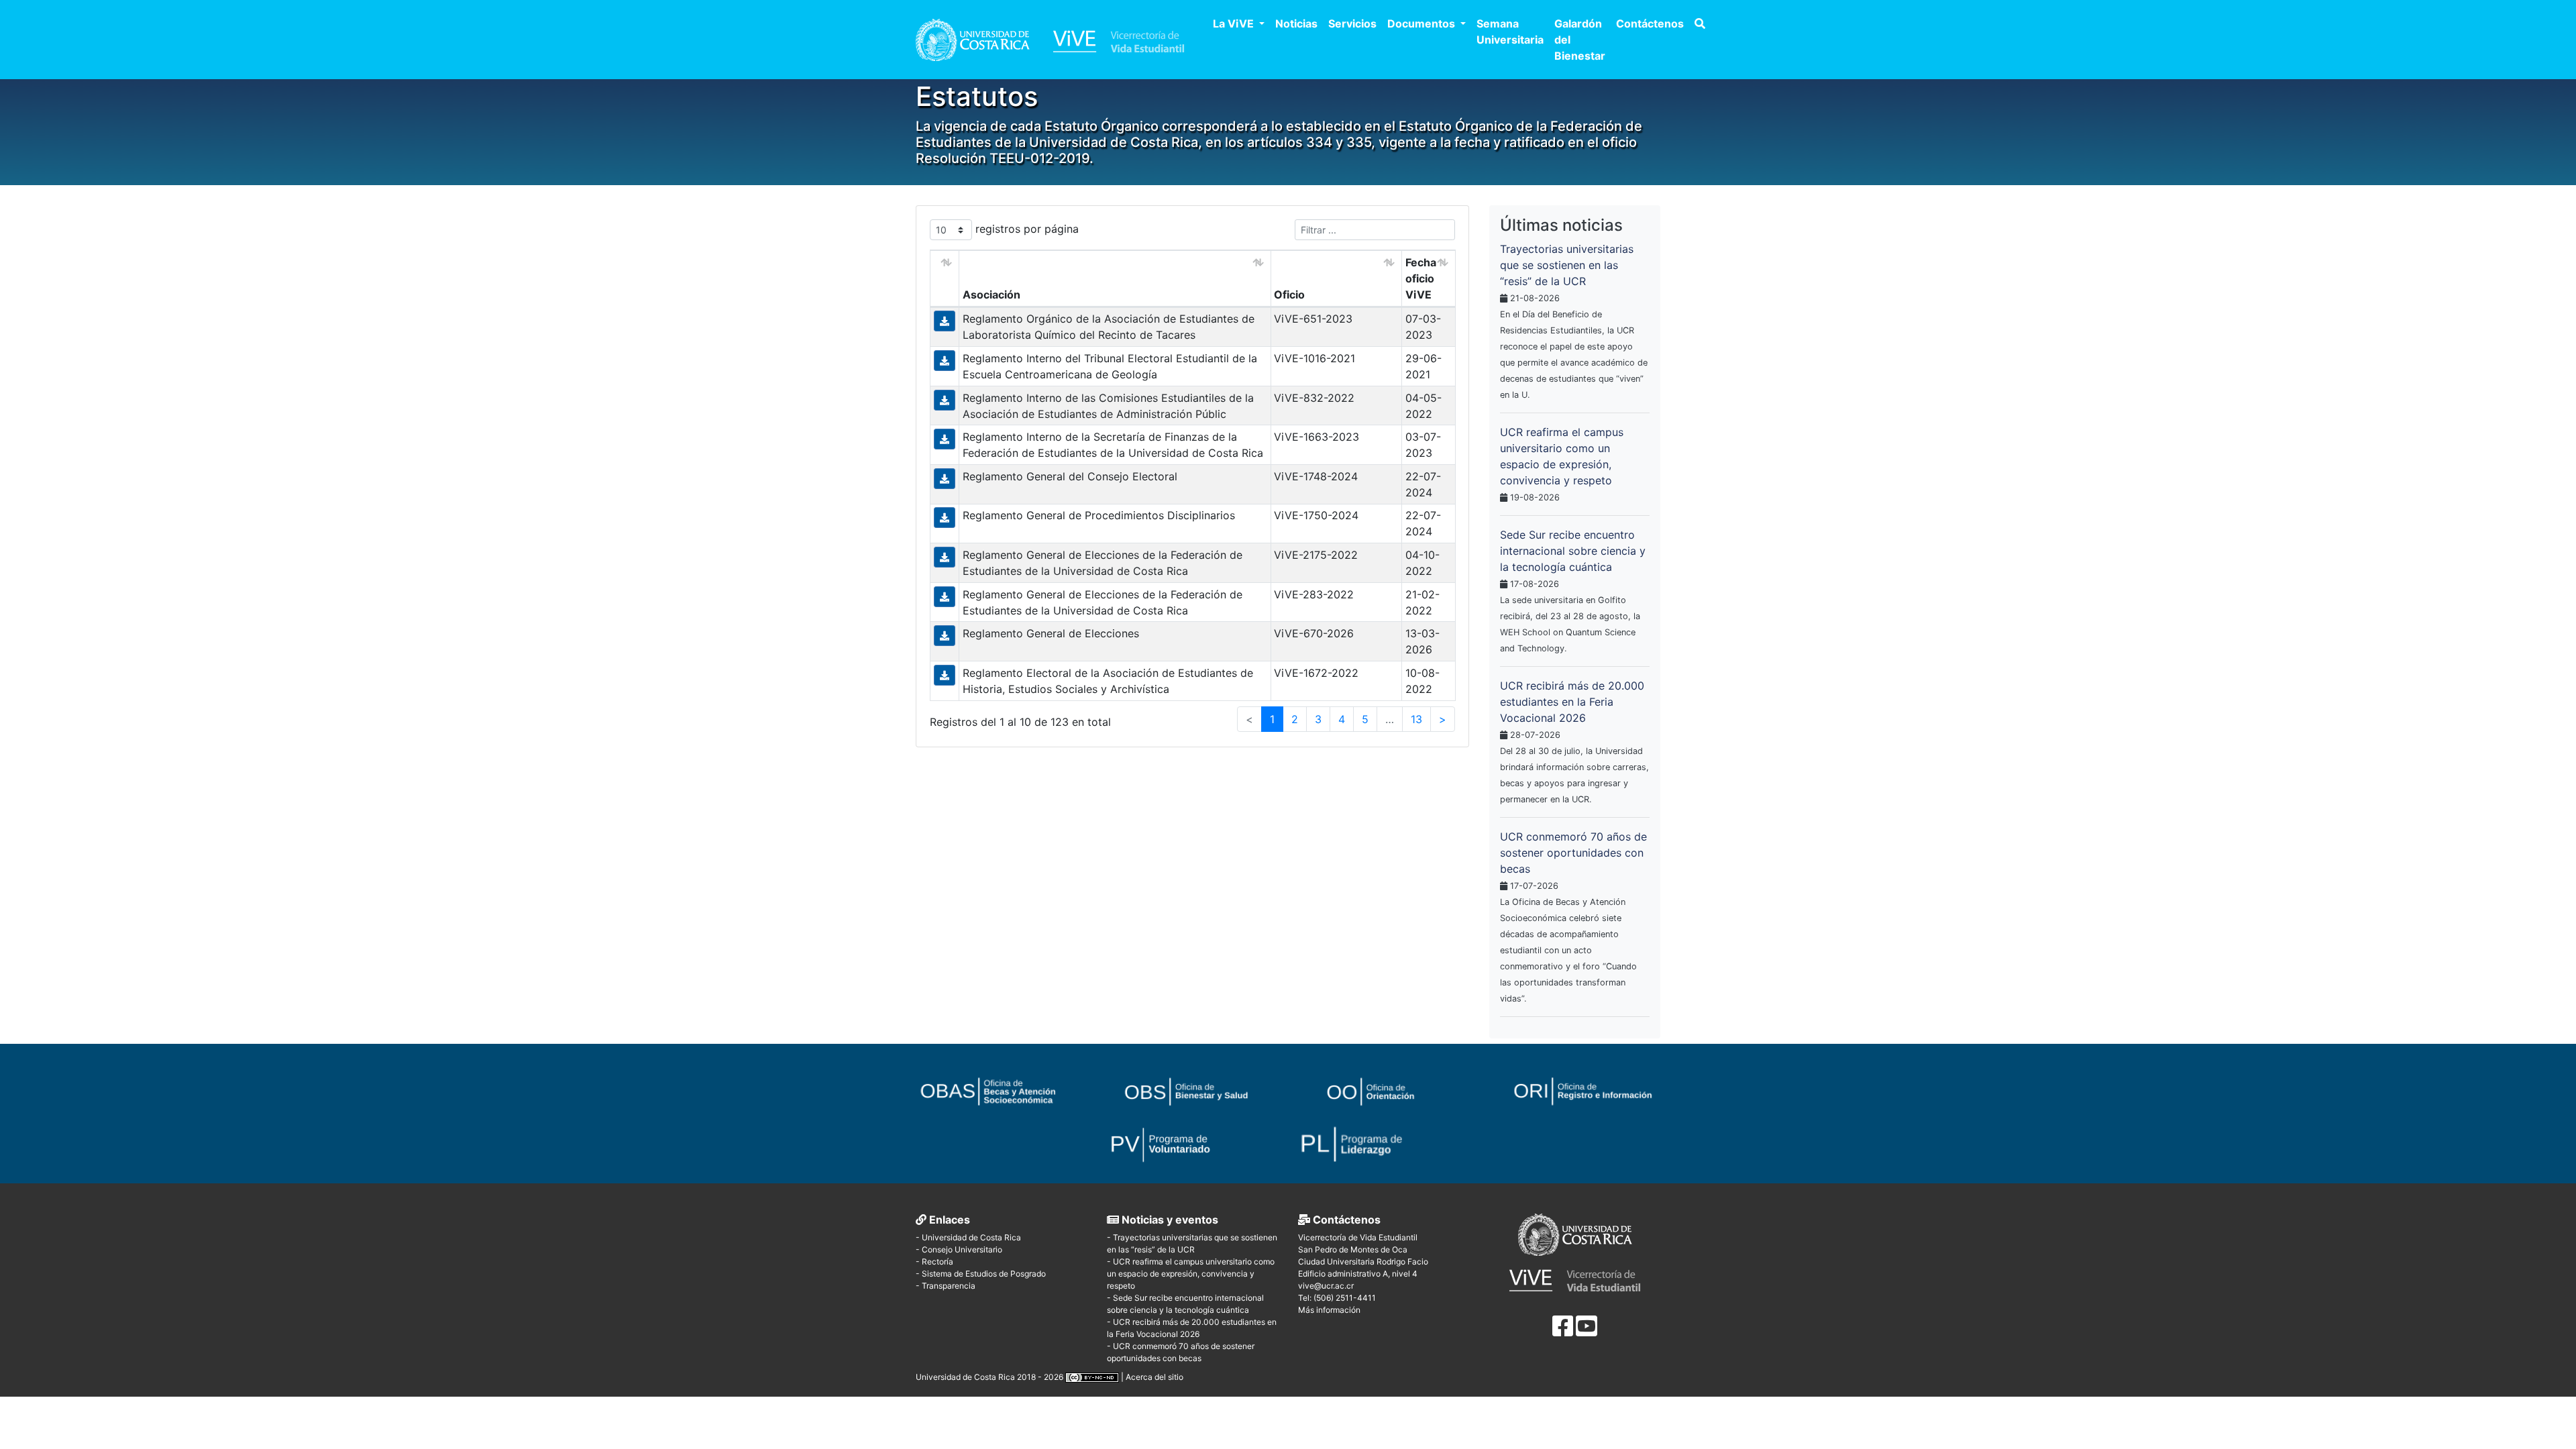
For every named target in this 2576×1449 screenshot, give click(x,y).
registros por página (1025, 229)
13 (1416, 719)
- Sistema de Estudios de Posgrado (981, 1274)
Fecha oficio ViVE (1421, 278)
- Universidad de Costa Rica (968, 1237)
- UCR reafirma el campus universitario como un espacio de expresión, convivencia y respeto (1191, 1274)
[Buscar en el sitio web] (1700, 23)
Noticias (1296, 23)
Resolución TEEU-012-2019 (1003, 158)
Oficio (1289, 294)
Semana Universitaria (1510, 32)
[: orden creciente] (945, 279)
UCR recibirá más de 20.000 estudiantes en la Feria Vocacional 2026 (1572, 702)
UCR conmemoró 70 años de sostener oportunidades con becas (1573, 853)
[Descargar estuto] (945, 320)
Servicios (1352, 23)
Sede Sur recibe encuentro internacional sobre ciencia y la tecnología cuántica (1573, 551)
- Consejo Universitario (959, 1249)
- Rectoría (934, 1262)
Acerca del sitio (1155, 1377)
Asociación (991, 294)
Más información (1329, 1310)
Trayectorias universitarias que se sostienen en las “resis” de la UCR (1567, 265)
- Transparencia (946, 1286)
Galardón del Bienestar (1580, 40)
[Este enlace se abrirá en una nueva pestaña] (1001, 1083)
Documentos (1423, 23)
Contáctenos (1650, 23)
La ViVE (1235, 23)
